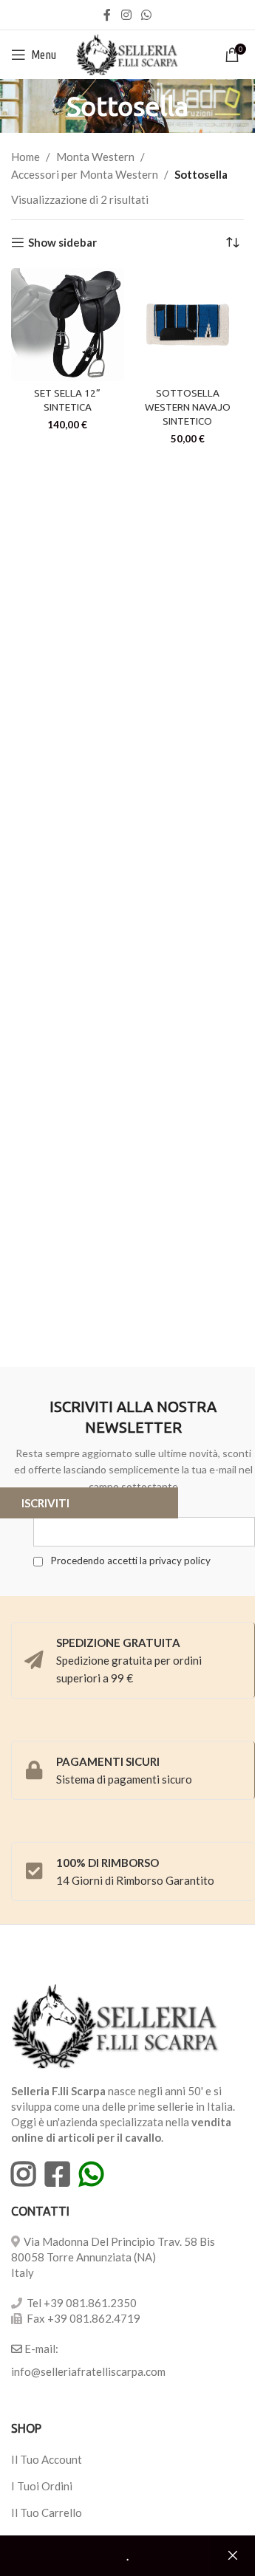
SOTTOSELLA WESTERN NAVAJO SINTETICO (188, 407)
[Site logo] (127, 53)
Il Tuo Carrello (47, 2512)
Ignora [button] (233, 2556)
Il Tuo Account (47, 2459)
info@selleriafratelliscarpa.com (88, 2371)
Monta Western (95, 157)
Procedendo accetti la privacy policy (129, 1561)
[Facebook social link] (107, 15)
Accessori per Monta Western (85, 174)
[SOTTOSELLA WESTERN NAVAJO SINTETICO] (188, 325)
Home (25, 157)
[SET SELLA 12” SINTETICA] (68, 325)
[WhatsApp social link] (147, 15)
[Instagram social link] (126, 15)
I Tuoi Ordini (42, 2486)
